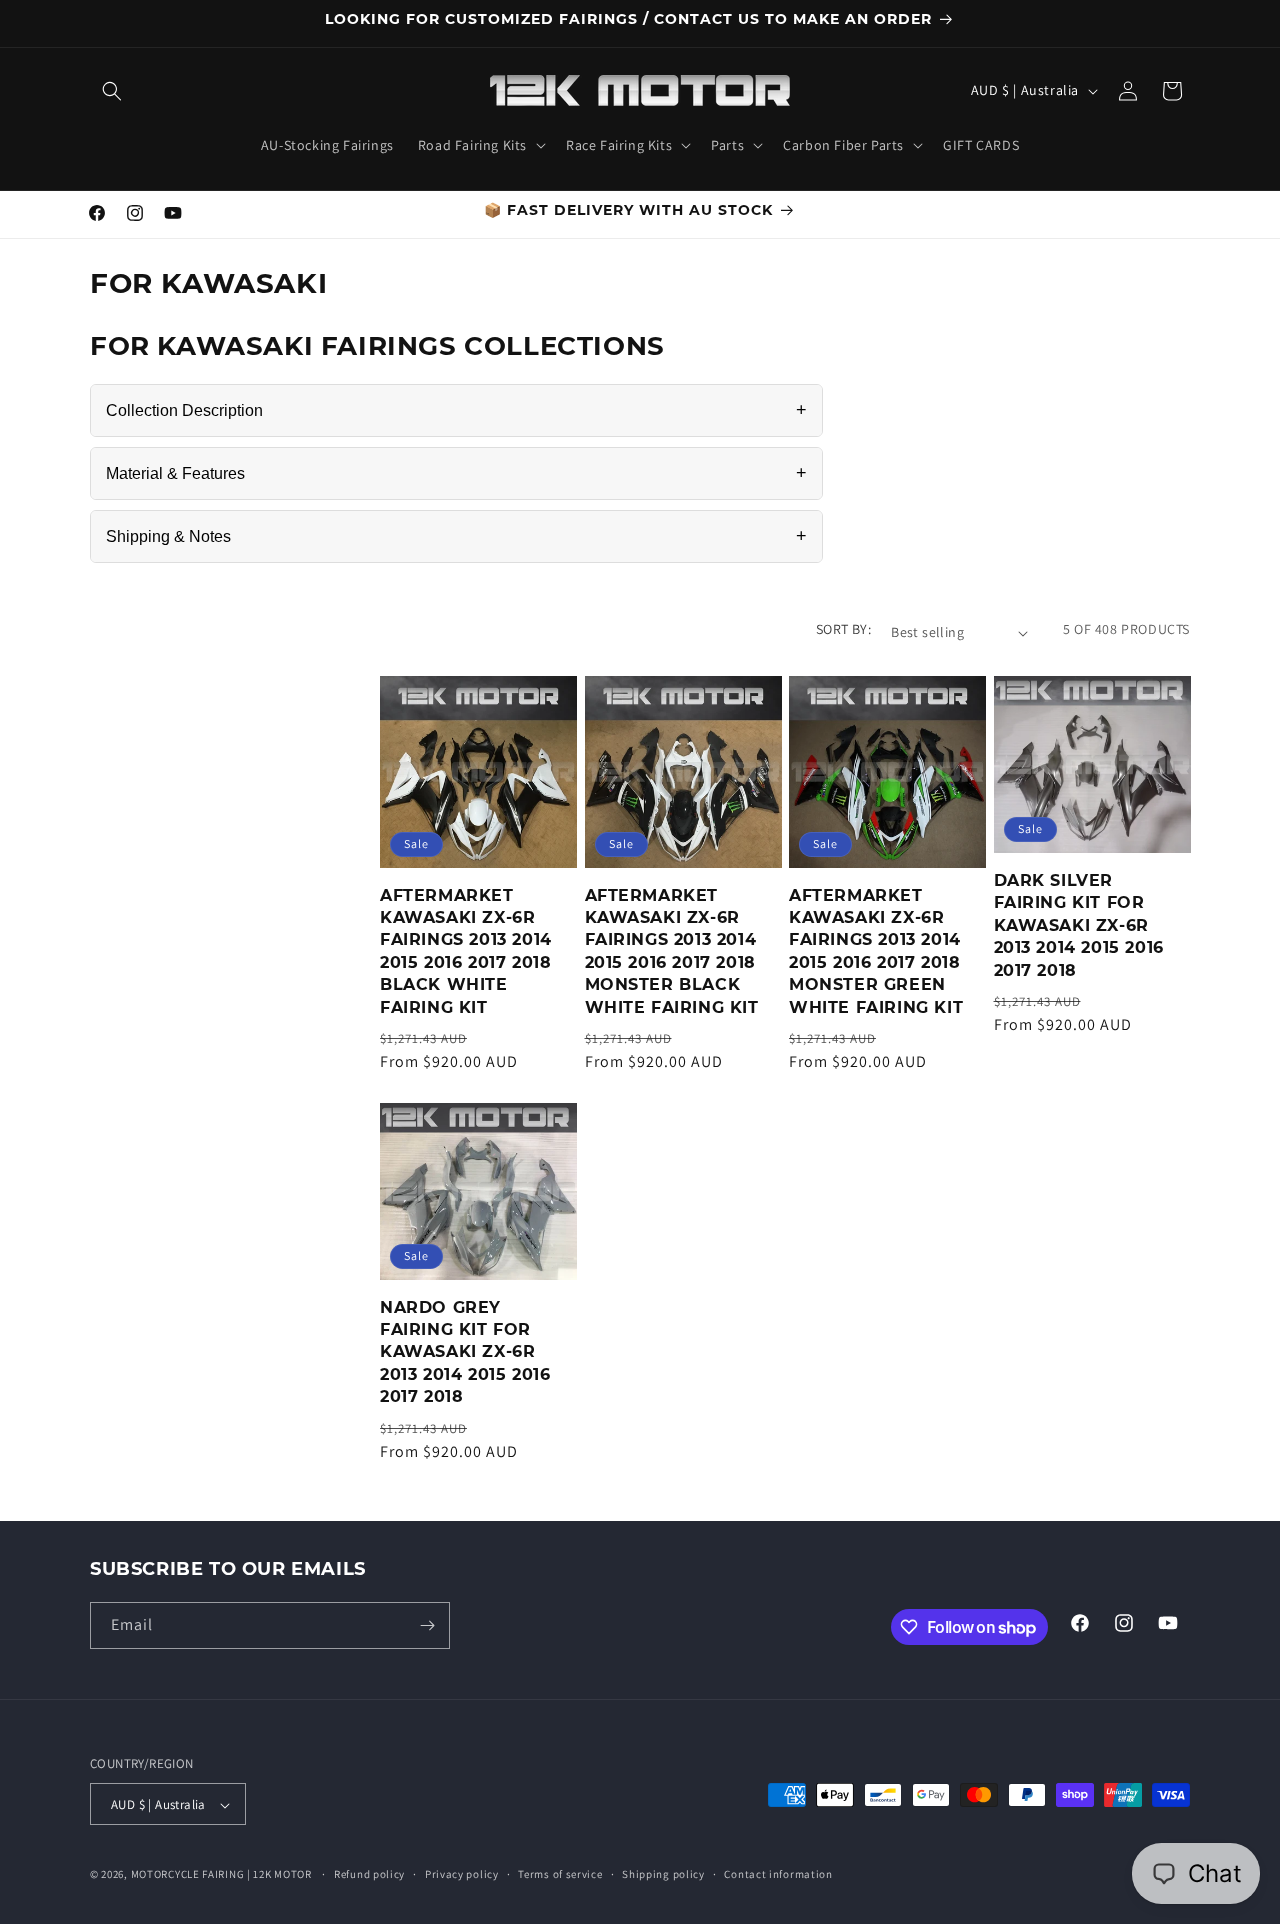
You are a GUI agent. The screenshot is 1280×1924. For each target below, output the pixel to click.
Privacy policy (462, 1874)
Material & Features (456, 473)
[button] (112, 91)
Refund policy (369, 1874)
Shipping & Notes (456, 536)
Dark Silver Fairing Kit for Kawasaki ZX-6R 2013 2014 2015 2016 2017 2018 (1079, 925)
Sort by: (843, 629)
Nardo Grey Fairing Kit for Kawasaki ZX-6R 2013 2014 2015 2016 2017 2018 (465, 1352)
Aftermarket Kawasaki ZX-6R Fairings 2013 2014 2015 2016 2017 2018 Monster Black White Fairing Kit (672, 951)
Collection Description (456, 410)
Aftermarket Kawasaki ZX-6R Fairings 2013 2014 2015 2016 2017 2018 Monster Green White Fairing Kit (876, 951)
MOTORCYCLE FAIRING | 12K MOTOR (221, 1875)
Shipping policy (663, 1874)
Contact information (778, 1874)
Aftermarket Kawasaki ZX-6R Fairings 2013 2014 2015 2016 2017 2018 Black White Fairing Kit (466, 951)
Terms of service (560, 1874)
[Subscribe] (427, 1625)
